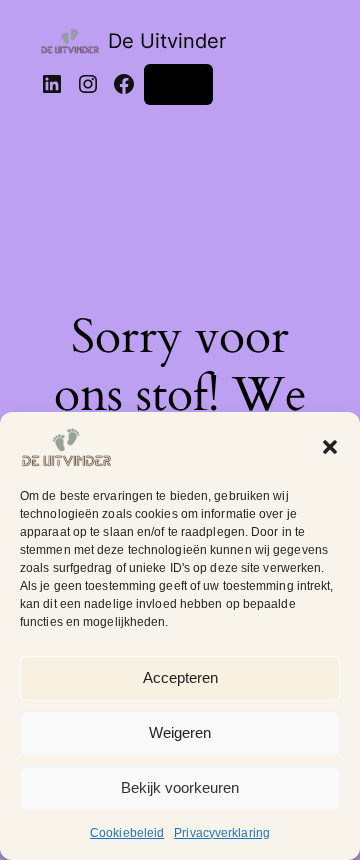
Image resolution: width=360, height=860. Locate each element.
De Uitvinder (167, 41)
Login (178, 83)
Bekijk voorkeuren (180, 787)
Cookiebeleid (127, 833)
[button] (330, 447)
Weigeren (180, 732)
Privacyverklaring (222, 833)
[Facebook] (124, 84)
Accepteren (180, 677)
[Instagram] (88, 84)
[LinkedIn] (52, 84)
